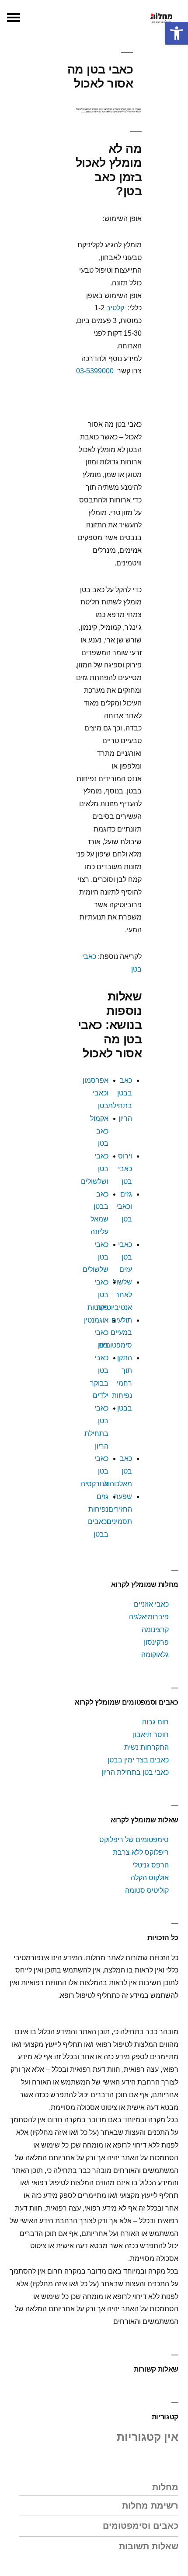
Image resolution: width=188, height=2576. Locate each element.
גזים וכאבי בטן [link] (124, 1207)
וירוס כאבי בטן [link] (125, 1169)
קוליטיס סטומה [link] (147, 1890)
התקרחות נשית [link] (146, 1747)
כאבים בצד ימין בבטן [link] (138, 1760)
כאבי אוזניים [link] (151, 1604)
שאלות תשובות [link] (149, 2546)
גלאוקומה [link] (155, 1655)
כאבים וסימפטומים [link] (141, 2526)
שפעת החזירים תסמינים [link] (119, 1509)
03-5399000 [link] (95, 371)
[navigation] (14, 18)
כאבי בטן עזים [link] (125, 1257)
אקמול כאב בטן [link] (99, 1131)
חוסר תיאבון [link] (151, 1735)
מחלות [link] (165, 2487)
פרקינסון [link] (156, 1642)
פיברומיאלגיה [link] (149, 1617)
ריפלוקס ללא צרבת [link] (141, 1852)
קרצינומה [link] (155, 1630)
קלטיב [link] (115, 308)
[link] (177, 33)
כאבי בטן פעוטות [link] (98, 1295)
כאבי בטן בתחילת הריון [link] (134, 1772)
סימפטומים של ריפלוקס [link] (134, 1840)
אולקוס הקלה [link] (150, 1878)
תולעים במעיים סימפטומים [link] (115, 1333)
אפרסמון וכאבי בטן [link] (96, 1093)
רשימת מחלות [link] (150, 2506)
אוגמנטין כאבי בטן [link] (96, 1333)
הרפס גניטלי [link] (151, 1865)
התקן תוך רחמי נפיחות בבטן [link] (122, 1383)
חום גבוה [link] (155, 1722)
